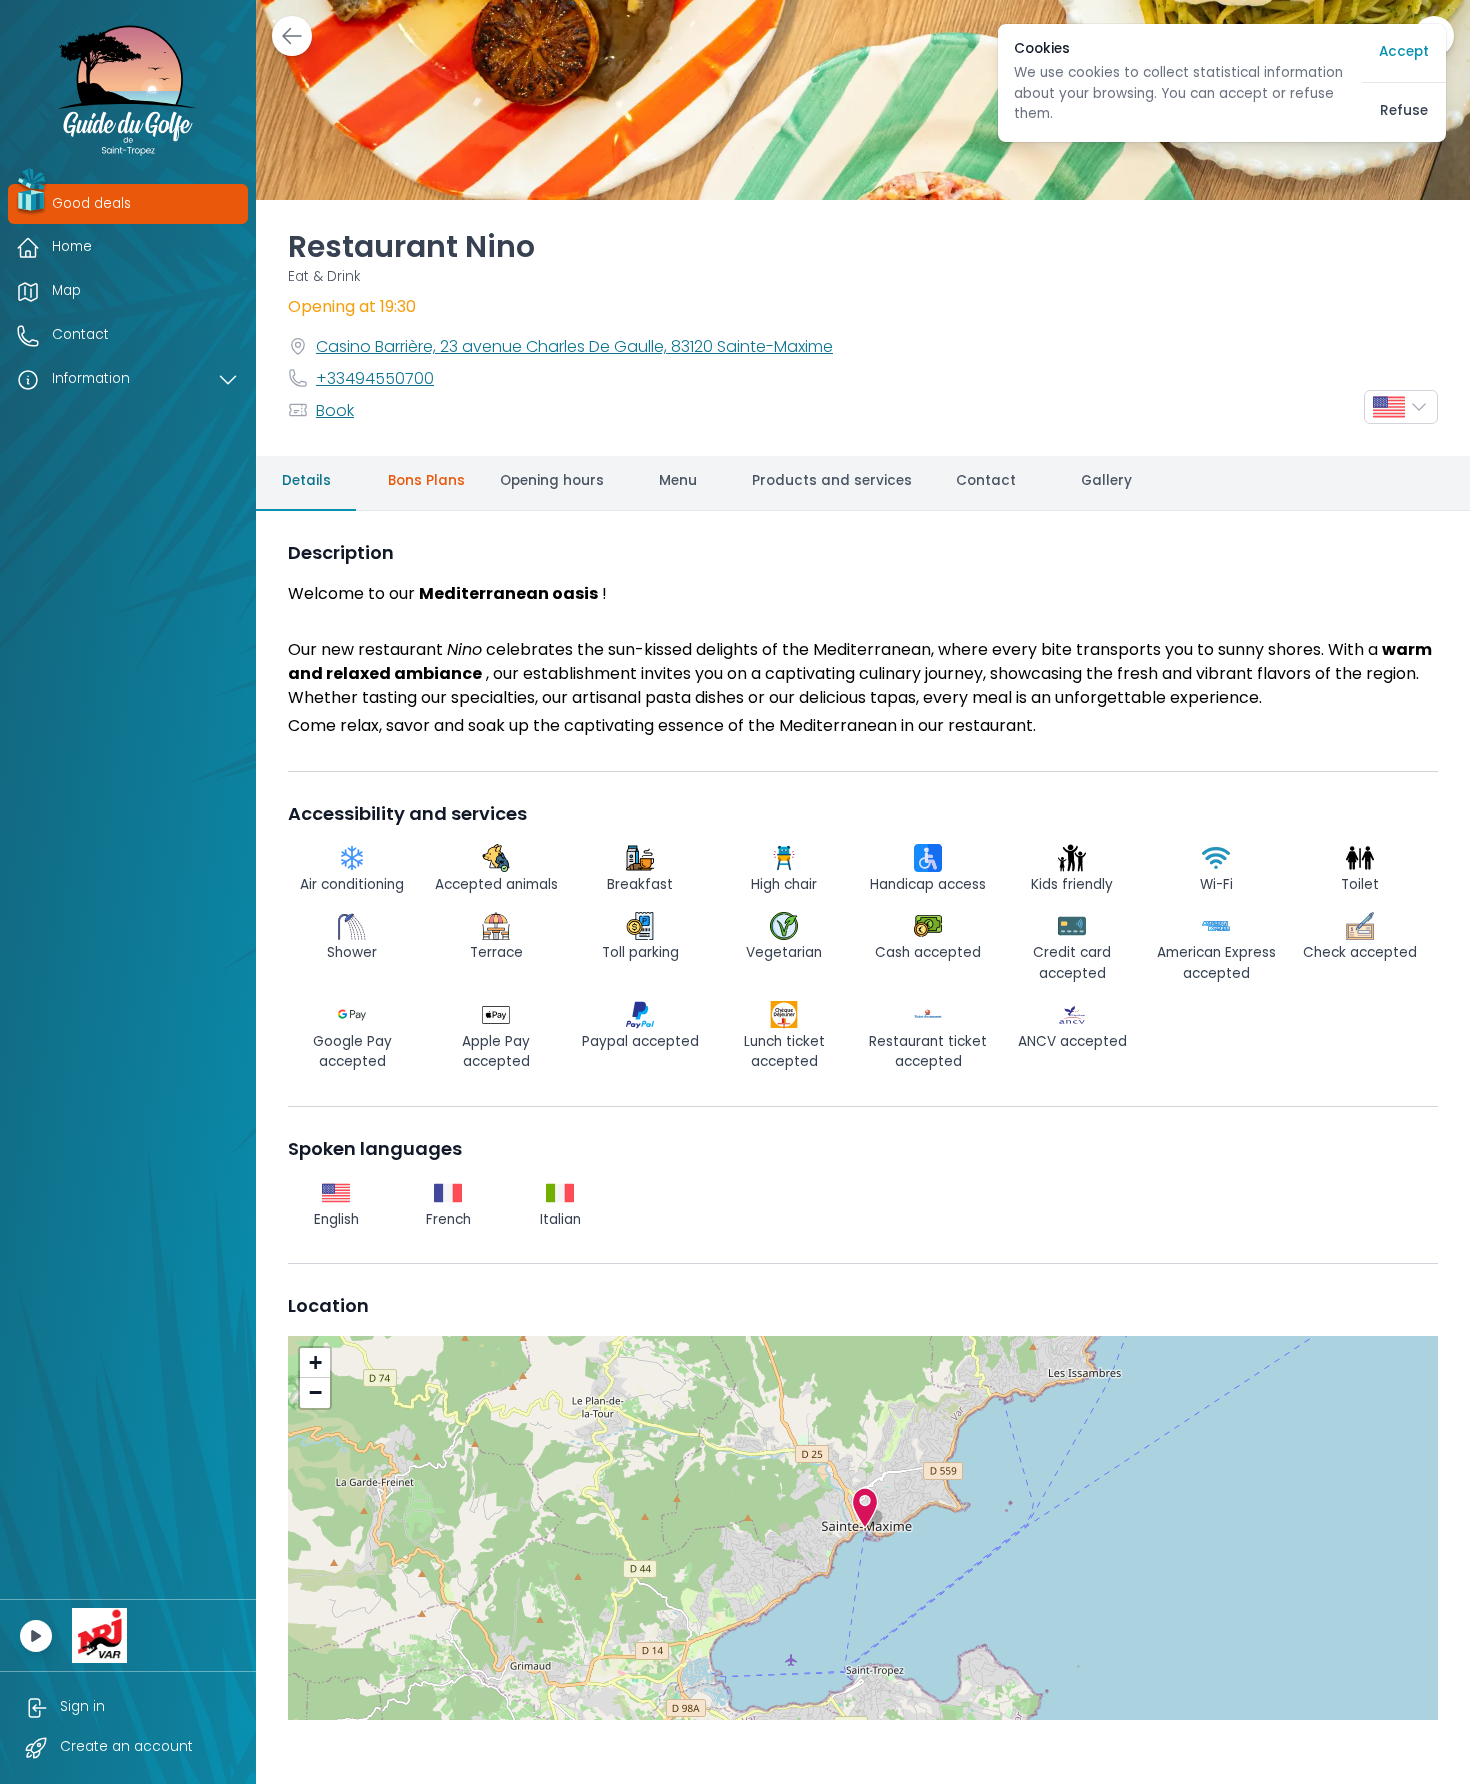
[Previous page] (292, 36)
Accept (1404, 52)
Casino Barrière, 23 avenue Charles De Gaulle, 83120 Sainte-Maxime (574, 348)
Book (335, 412)
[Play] (36, 1636)
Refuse (1404, 111)
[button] (865, 1508)
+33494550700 (375, 380)
